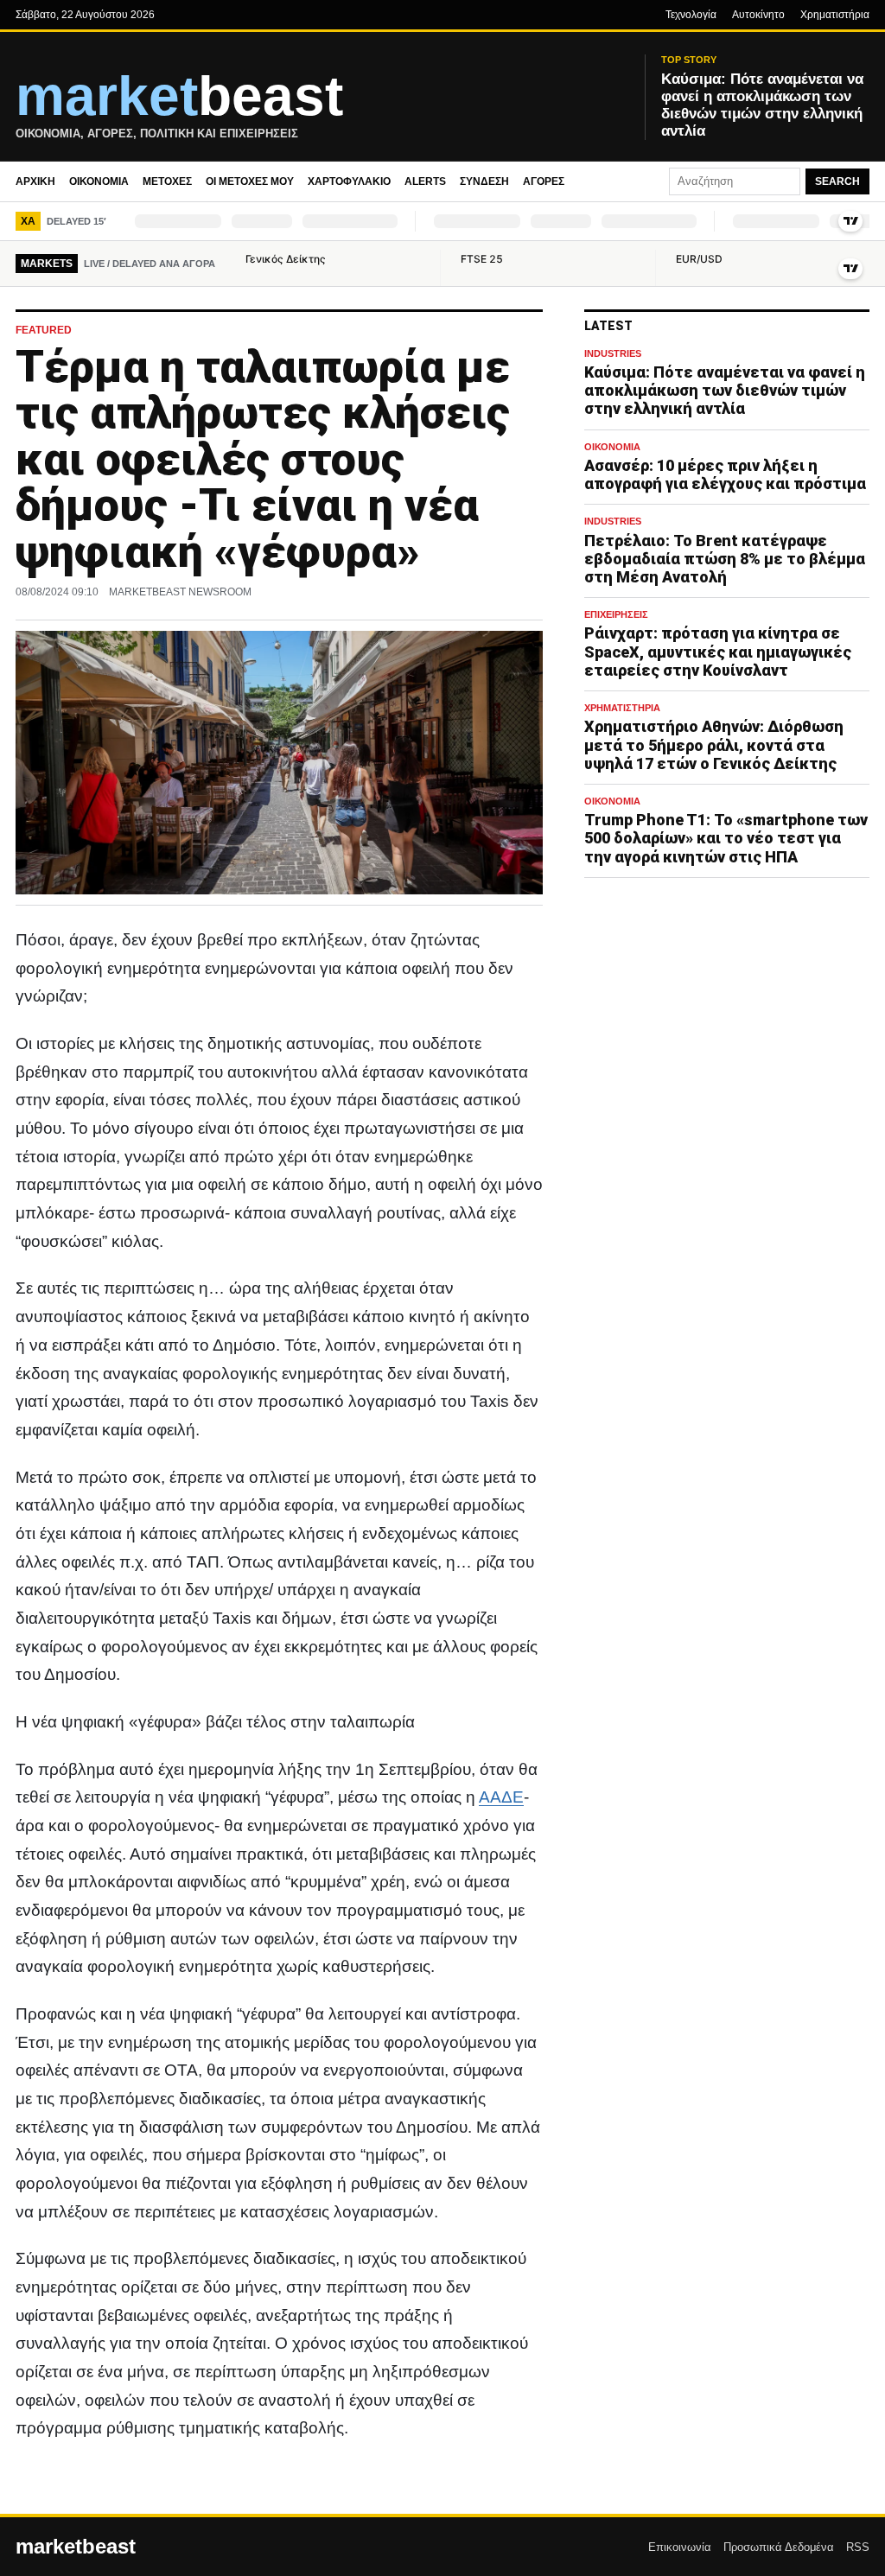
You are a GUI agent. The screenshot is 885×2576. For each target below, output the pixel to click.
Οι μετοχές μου (250, 181)
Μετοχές (167, 181)
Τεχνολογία (691, 15)
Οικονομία (99, 181)
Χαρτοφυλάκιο (349, 181)
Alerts (425, 181)
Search (837, 181)
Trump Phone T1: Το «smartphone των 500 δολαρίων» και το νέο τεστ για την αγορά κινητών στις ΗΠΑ (726, 838)
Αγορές (544, 181)
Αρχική (35, 181)
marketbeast (76, 2547)
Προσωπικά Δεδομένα (779, 2547)
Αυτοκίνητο (758, 15)
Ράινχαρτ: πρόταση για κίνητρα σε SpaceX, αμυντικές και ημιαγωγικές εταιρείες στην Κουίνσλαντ (718, 651)
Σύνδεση (484, 181)
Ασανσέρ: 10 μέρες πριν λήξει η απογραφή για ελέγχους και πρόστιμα (725, 474)
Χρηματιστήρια (835, 15)
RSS (858, 2547)
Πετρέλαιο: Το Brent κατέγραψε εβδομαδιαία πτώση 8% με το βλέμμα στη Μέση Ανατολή (725, 559)
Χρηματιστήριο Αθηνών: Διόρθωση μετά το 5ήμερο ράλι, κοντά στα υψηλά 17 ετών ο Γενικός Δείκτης (714, 744)
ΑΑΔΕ (501, 1797)
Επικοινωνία (680, 2547)
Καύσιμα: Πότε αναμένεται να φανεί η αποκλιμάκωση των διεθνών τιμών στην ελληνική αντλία (725, 390)
